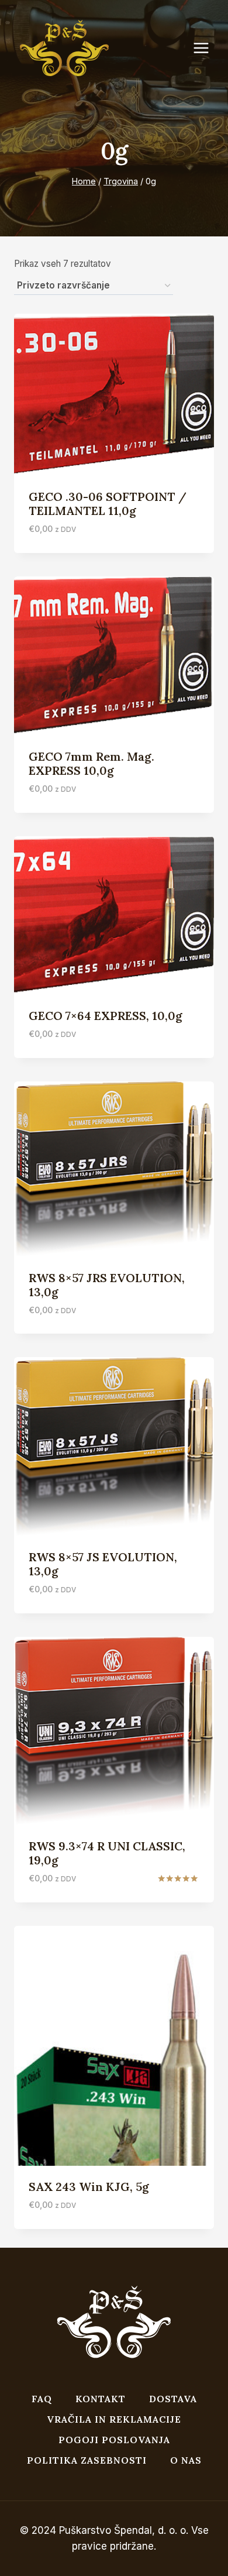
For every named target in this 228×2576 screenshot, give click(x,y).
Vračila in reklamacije (114, 2419)
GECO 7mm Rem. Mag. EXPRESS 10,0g (91, 763)
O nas (186, 2460)
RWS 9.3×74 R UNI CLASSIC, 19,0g (107, 1853)
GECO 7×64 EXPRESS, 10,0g (106, 1016)
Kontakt (101, 2399)
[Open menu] (207, 48)
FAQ (42, 2399)
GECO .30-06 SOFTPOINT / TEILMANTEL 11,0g (108, 504)
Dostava (173, 2399)
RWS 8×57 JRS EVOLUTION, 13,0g (107, 1285)
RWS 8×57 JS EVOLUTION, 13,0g (103, 1564)
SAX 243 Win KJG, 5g (89, 2187)
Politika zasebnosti (87, 2460)
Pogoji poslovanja (114, 2440)
